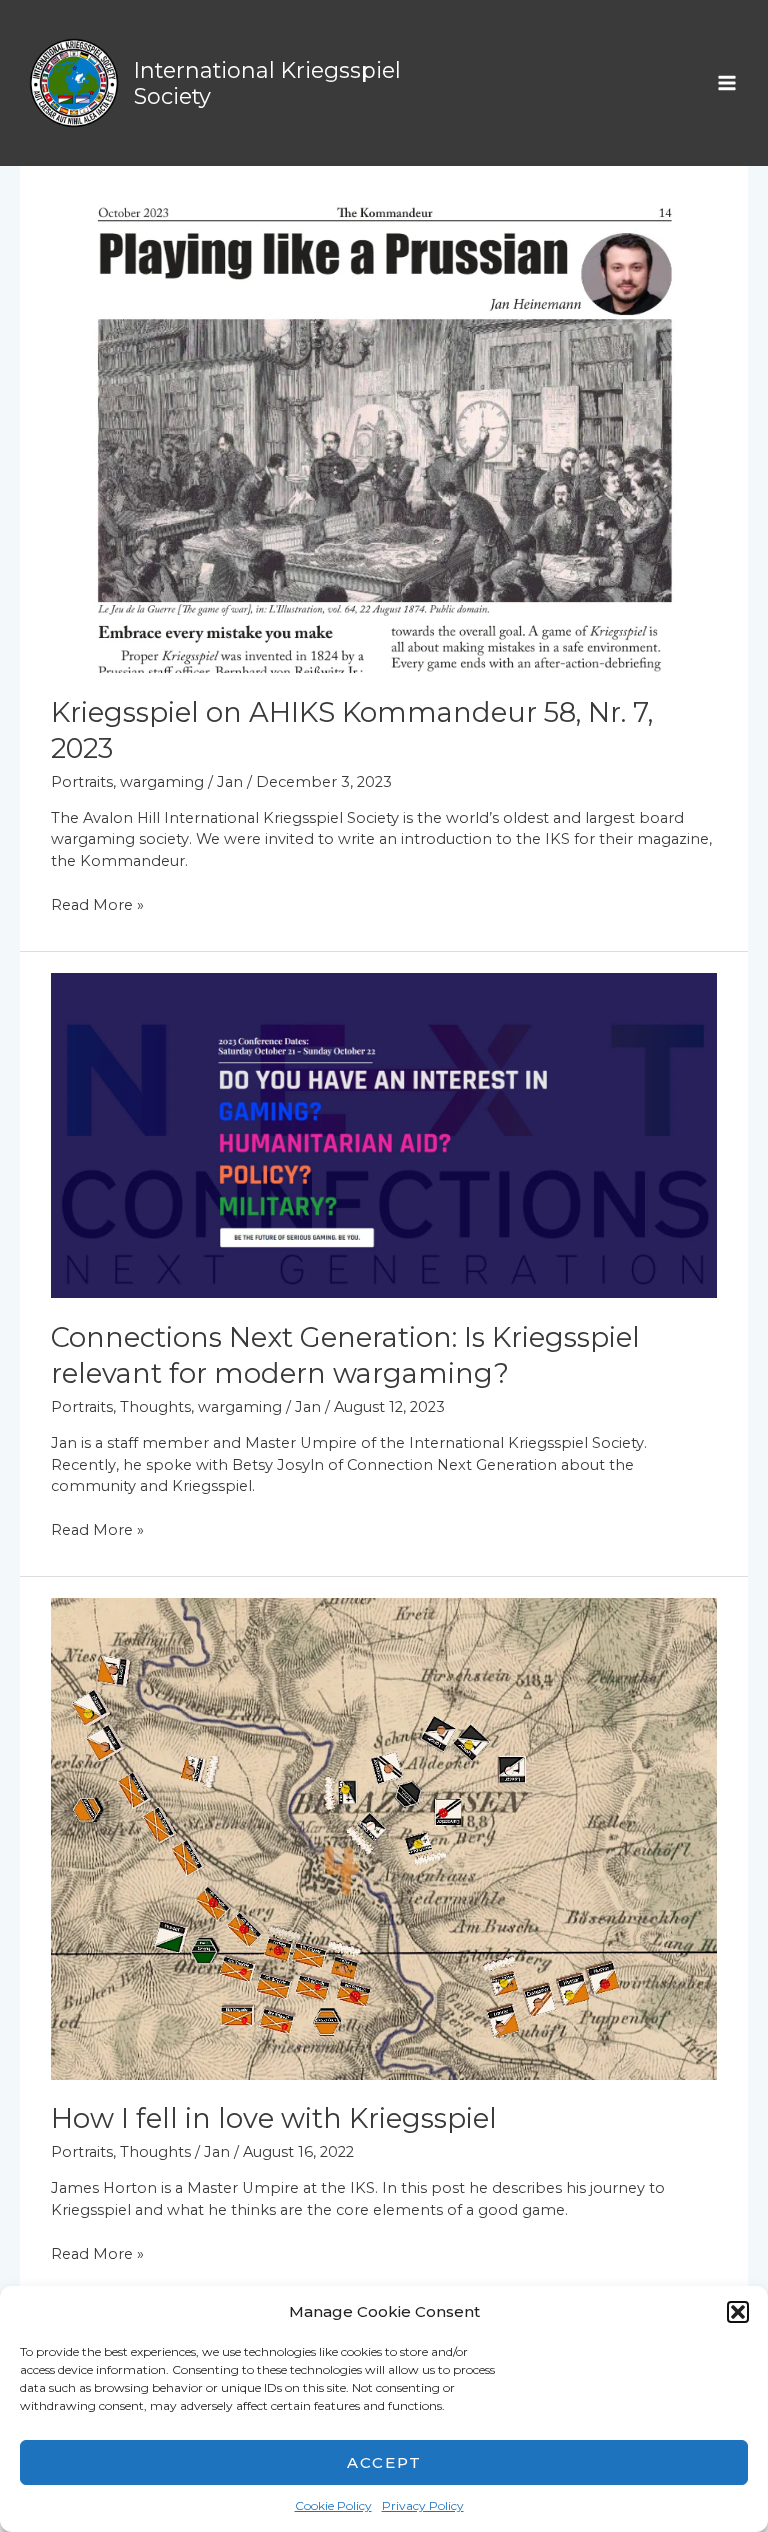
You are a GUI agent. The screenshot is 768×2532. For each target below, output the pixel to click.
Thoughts (155, 1407)
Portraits (82, 782)
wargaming (162, 782)
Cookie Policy (333, 2505)
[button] (738, 2312)
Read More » (97, 904)
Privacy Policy (423, 2505)
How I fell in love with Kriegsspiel (274, 2118)
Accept (384, 2462)
